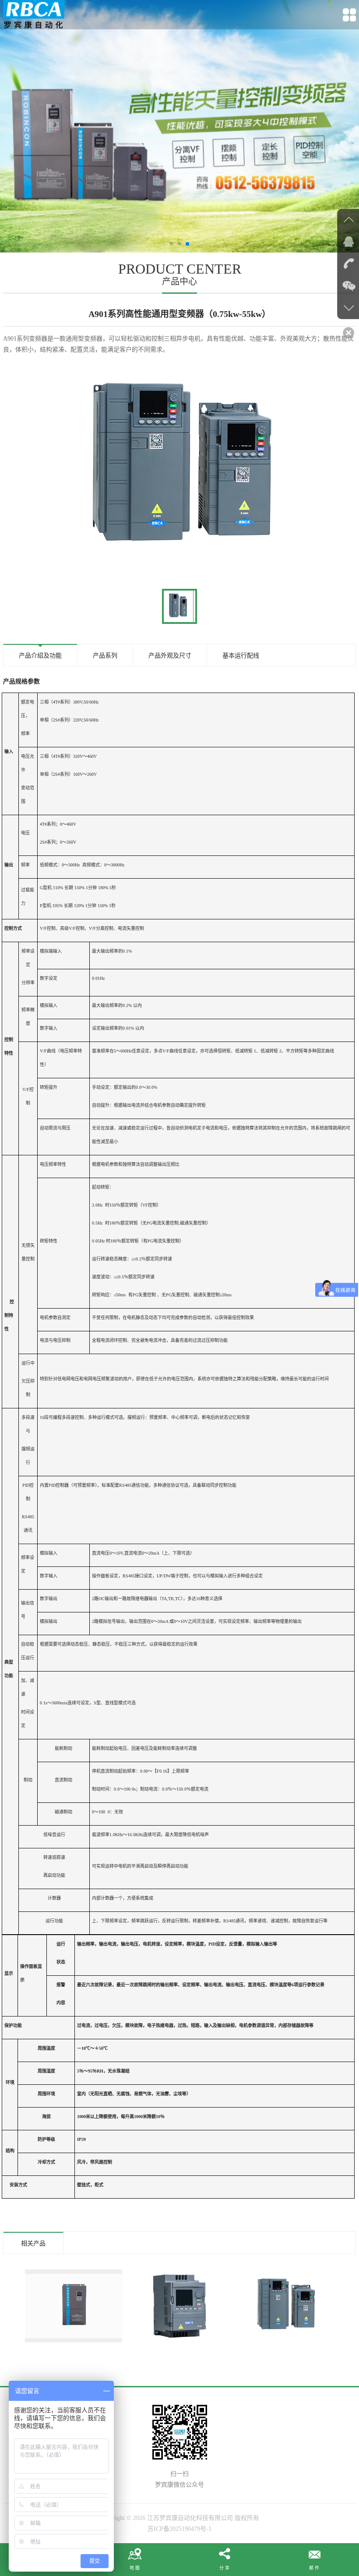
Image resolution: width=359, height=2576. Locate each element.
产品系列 (105, 656)
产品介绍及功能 (40, 656)
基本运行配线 (241, 656)
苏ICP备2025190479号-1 (179, 2529)
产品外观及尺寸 (170, 656)
